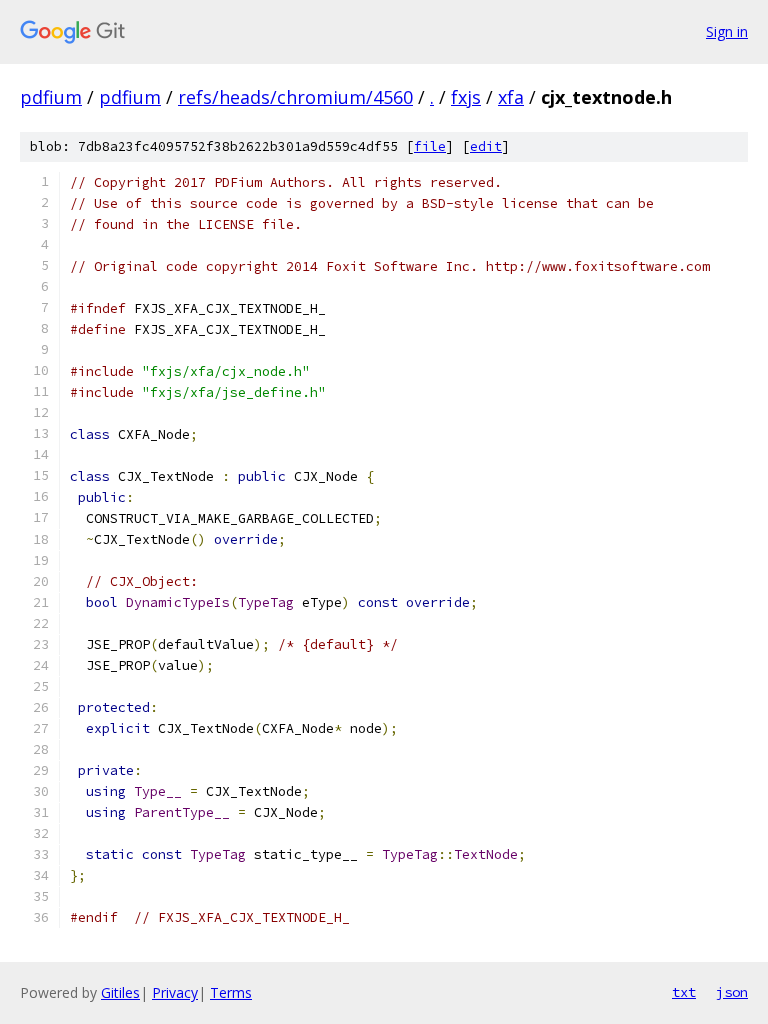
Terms (231, 992)
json (732, 992)
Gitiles (120, 992)
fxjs (466, 97)
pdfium (51, 97)
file (430, 146)
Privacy (175, 992)
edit (486, 146)
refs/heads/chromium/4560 (295, 97)
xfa (511, 97)
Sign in (727, 31)
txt (684, 992)
